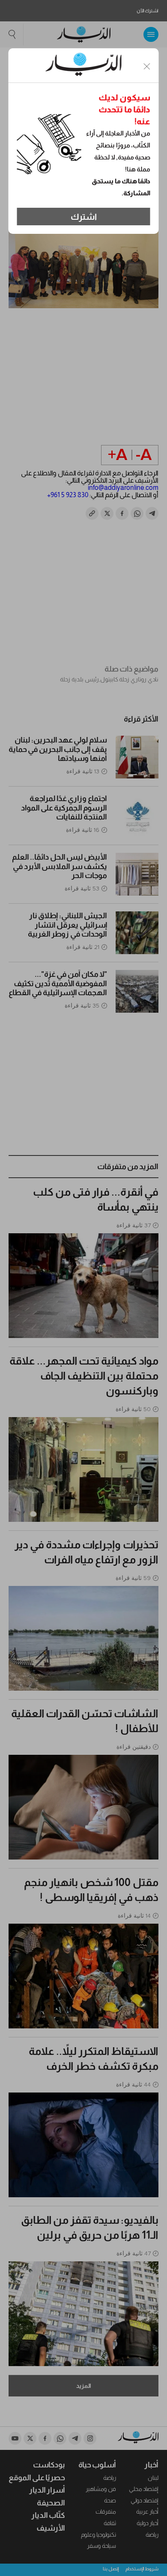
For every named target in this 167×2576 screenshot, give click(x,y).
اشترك (84, 217)
